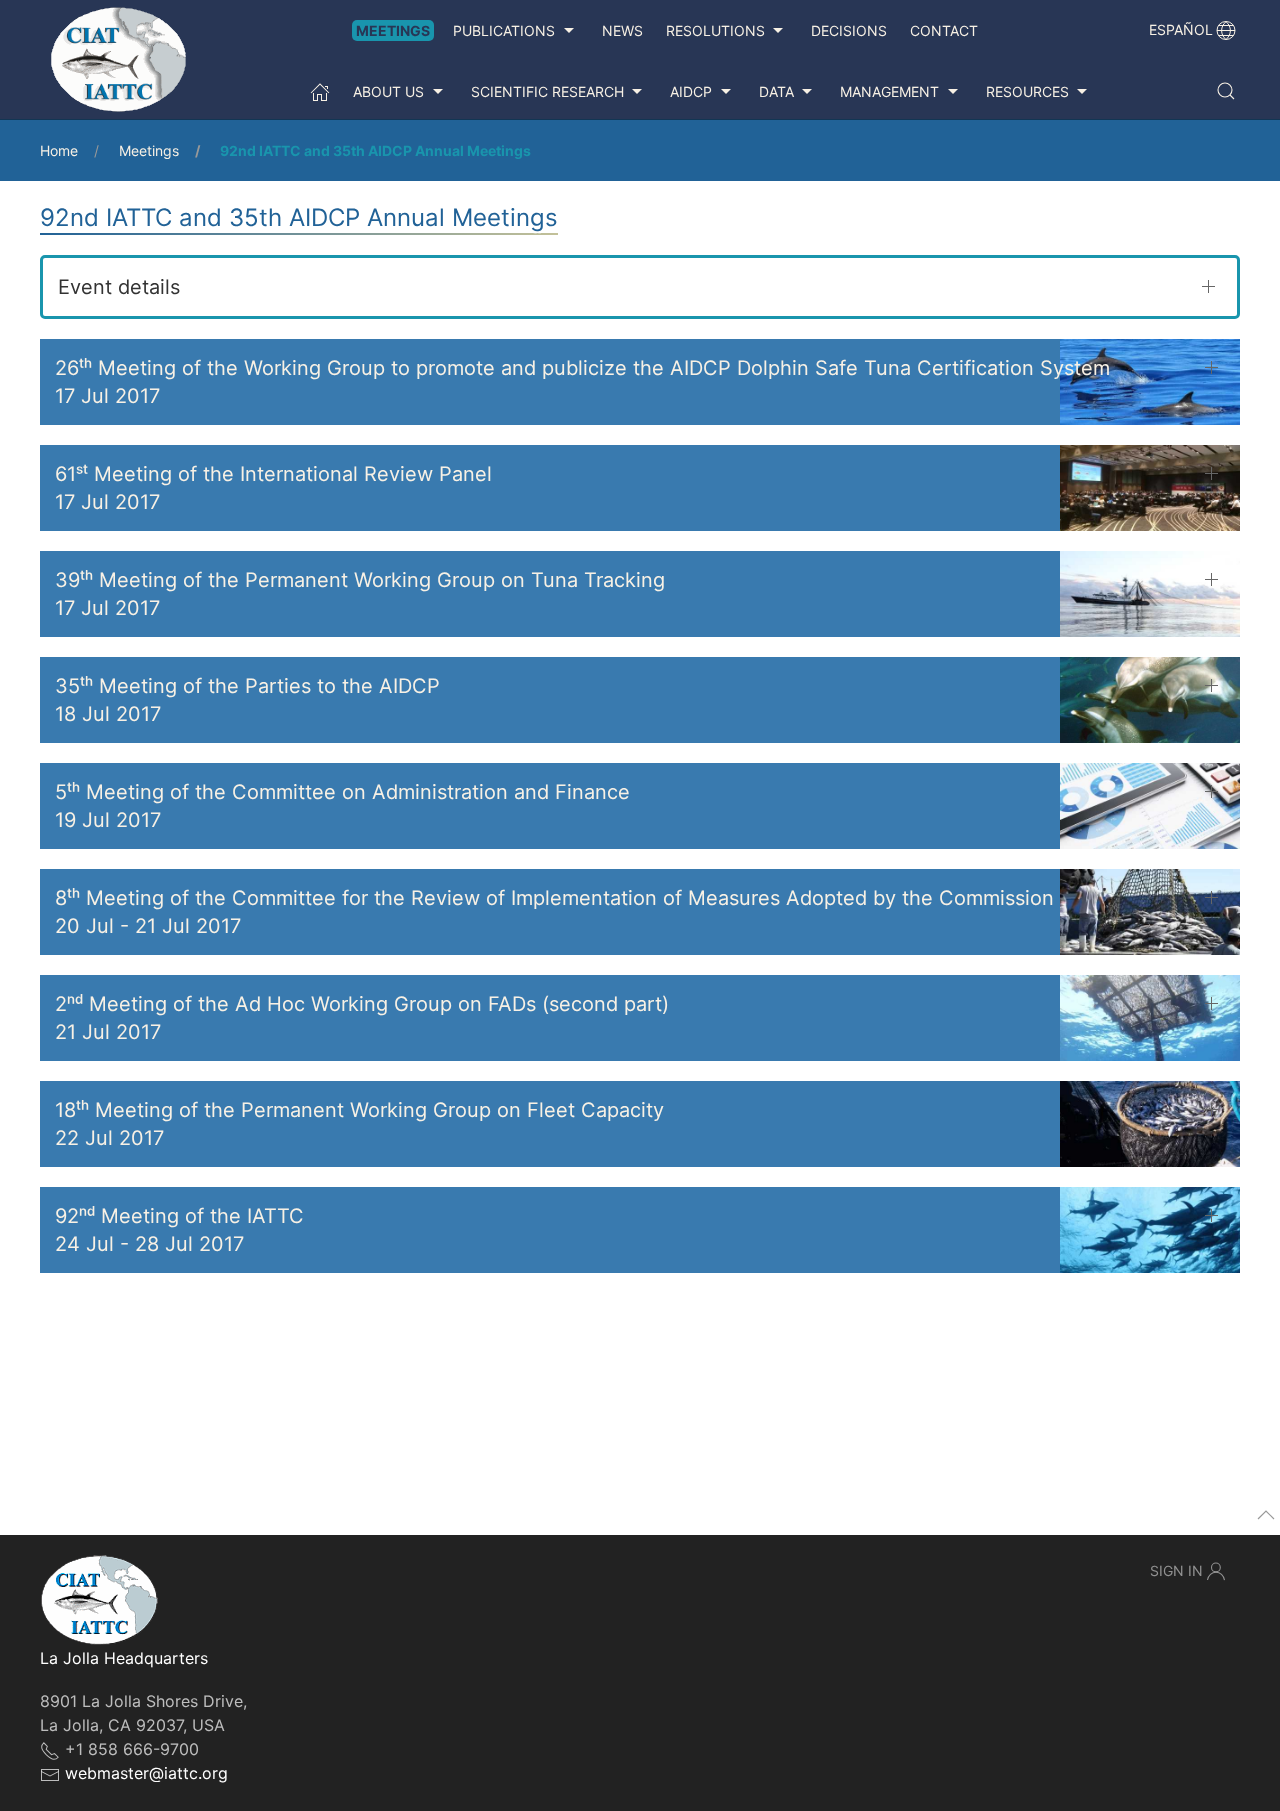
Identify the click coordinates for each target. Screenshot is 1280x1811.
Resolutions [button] (715, 30)
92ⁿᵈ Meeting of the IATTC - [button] (179, 1230)
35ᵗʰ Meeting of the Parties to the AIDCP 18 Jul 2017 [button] (247, 700)
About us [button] (388, 91)
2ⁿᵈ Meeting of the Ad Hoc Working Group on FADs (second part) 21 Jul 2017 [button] (362, 1018)
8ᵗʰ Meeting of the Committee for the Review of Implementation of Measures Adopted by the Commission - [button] (554, 912)
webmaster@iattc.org (146, 1773)
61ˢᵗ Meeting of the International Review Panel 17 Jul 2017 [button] (273, 488)
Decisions (849, 30)
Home (59, 150)
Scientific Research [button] (547, 91)
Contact (944, 30)
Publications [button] (504, 30)
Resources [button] (1027, 91)
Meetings (393, 30)
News (622, 30)
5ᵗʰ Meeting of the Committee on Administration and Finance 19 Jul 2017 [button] (342, 806)
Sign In (1176, 1570)
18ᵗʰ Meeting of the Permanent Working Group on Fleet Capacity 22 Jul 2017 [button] (359, 1124)
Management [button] (889, 91)
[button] (1226, 91)
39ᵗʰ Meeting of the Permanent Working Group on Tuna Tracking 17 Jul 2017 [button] (360, 594)
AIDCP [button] (691, 91)
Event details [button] (119, 287)
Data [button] (776, 91)
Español (1181, 29)
